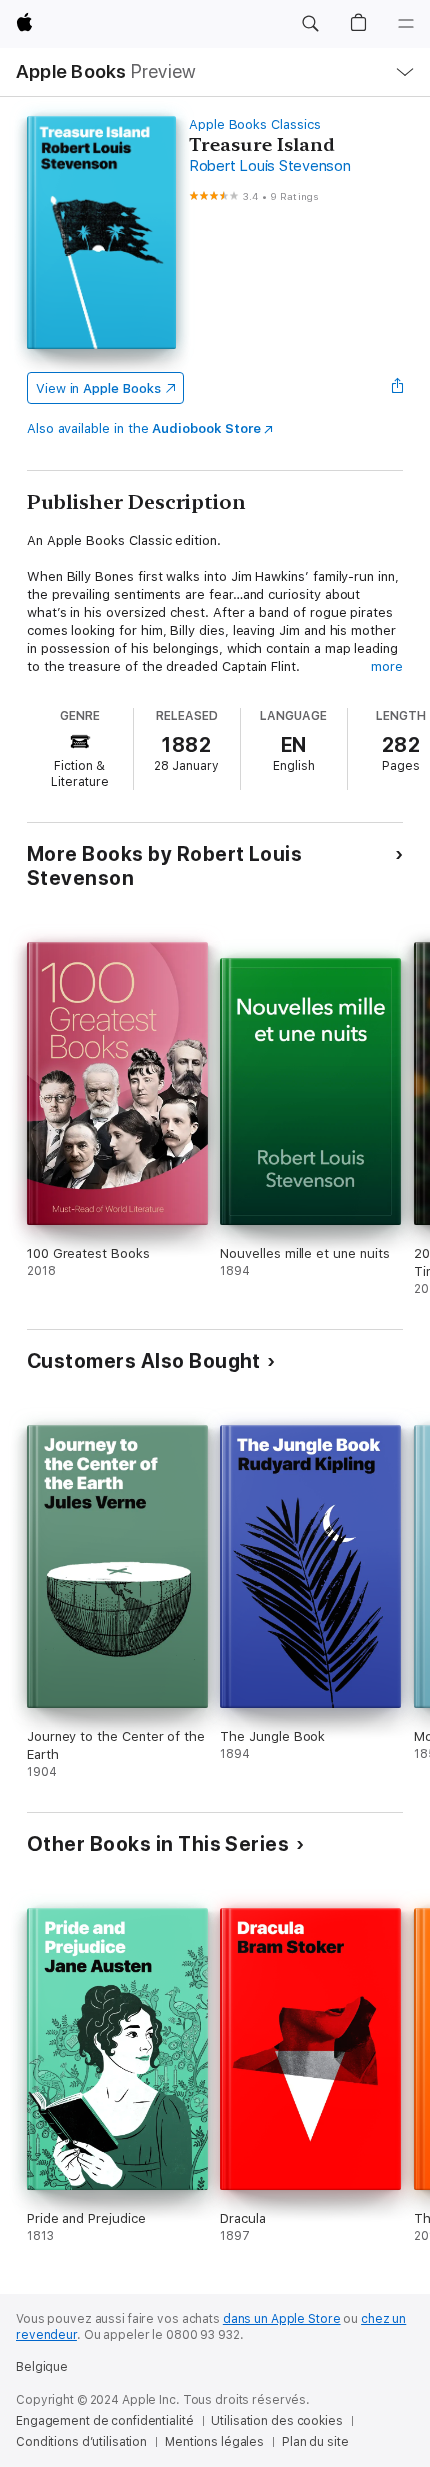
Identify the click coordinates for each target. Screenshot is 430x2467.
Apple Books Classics (255, 124)
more (387, 666)
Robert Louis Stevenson (270, 166)
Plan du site (315, 2442)
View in (98, 388)
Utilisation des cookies (276, 2421)
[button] (310, 24)
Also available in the (144, 428)
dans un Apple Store (282, 2319)
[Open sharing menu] (397, 388)
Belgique (42, 2367)
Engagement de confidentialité (105, 2421)
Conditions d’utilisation (81, 2442)
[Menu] (406, 24)
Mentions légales (214, 2442)
